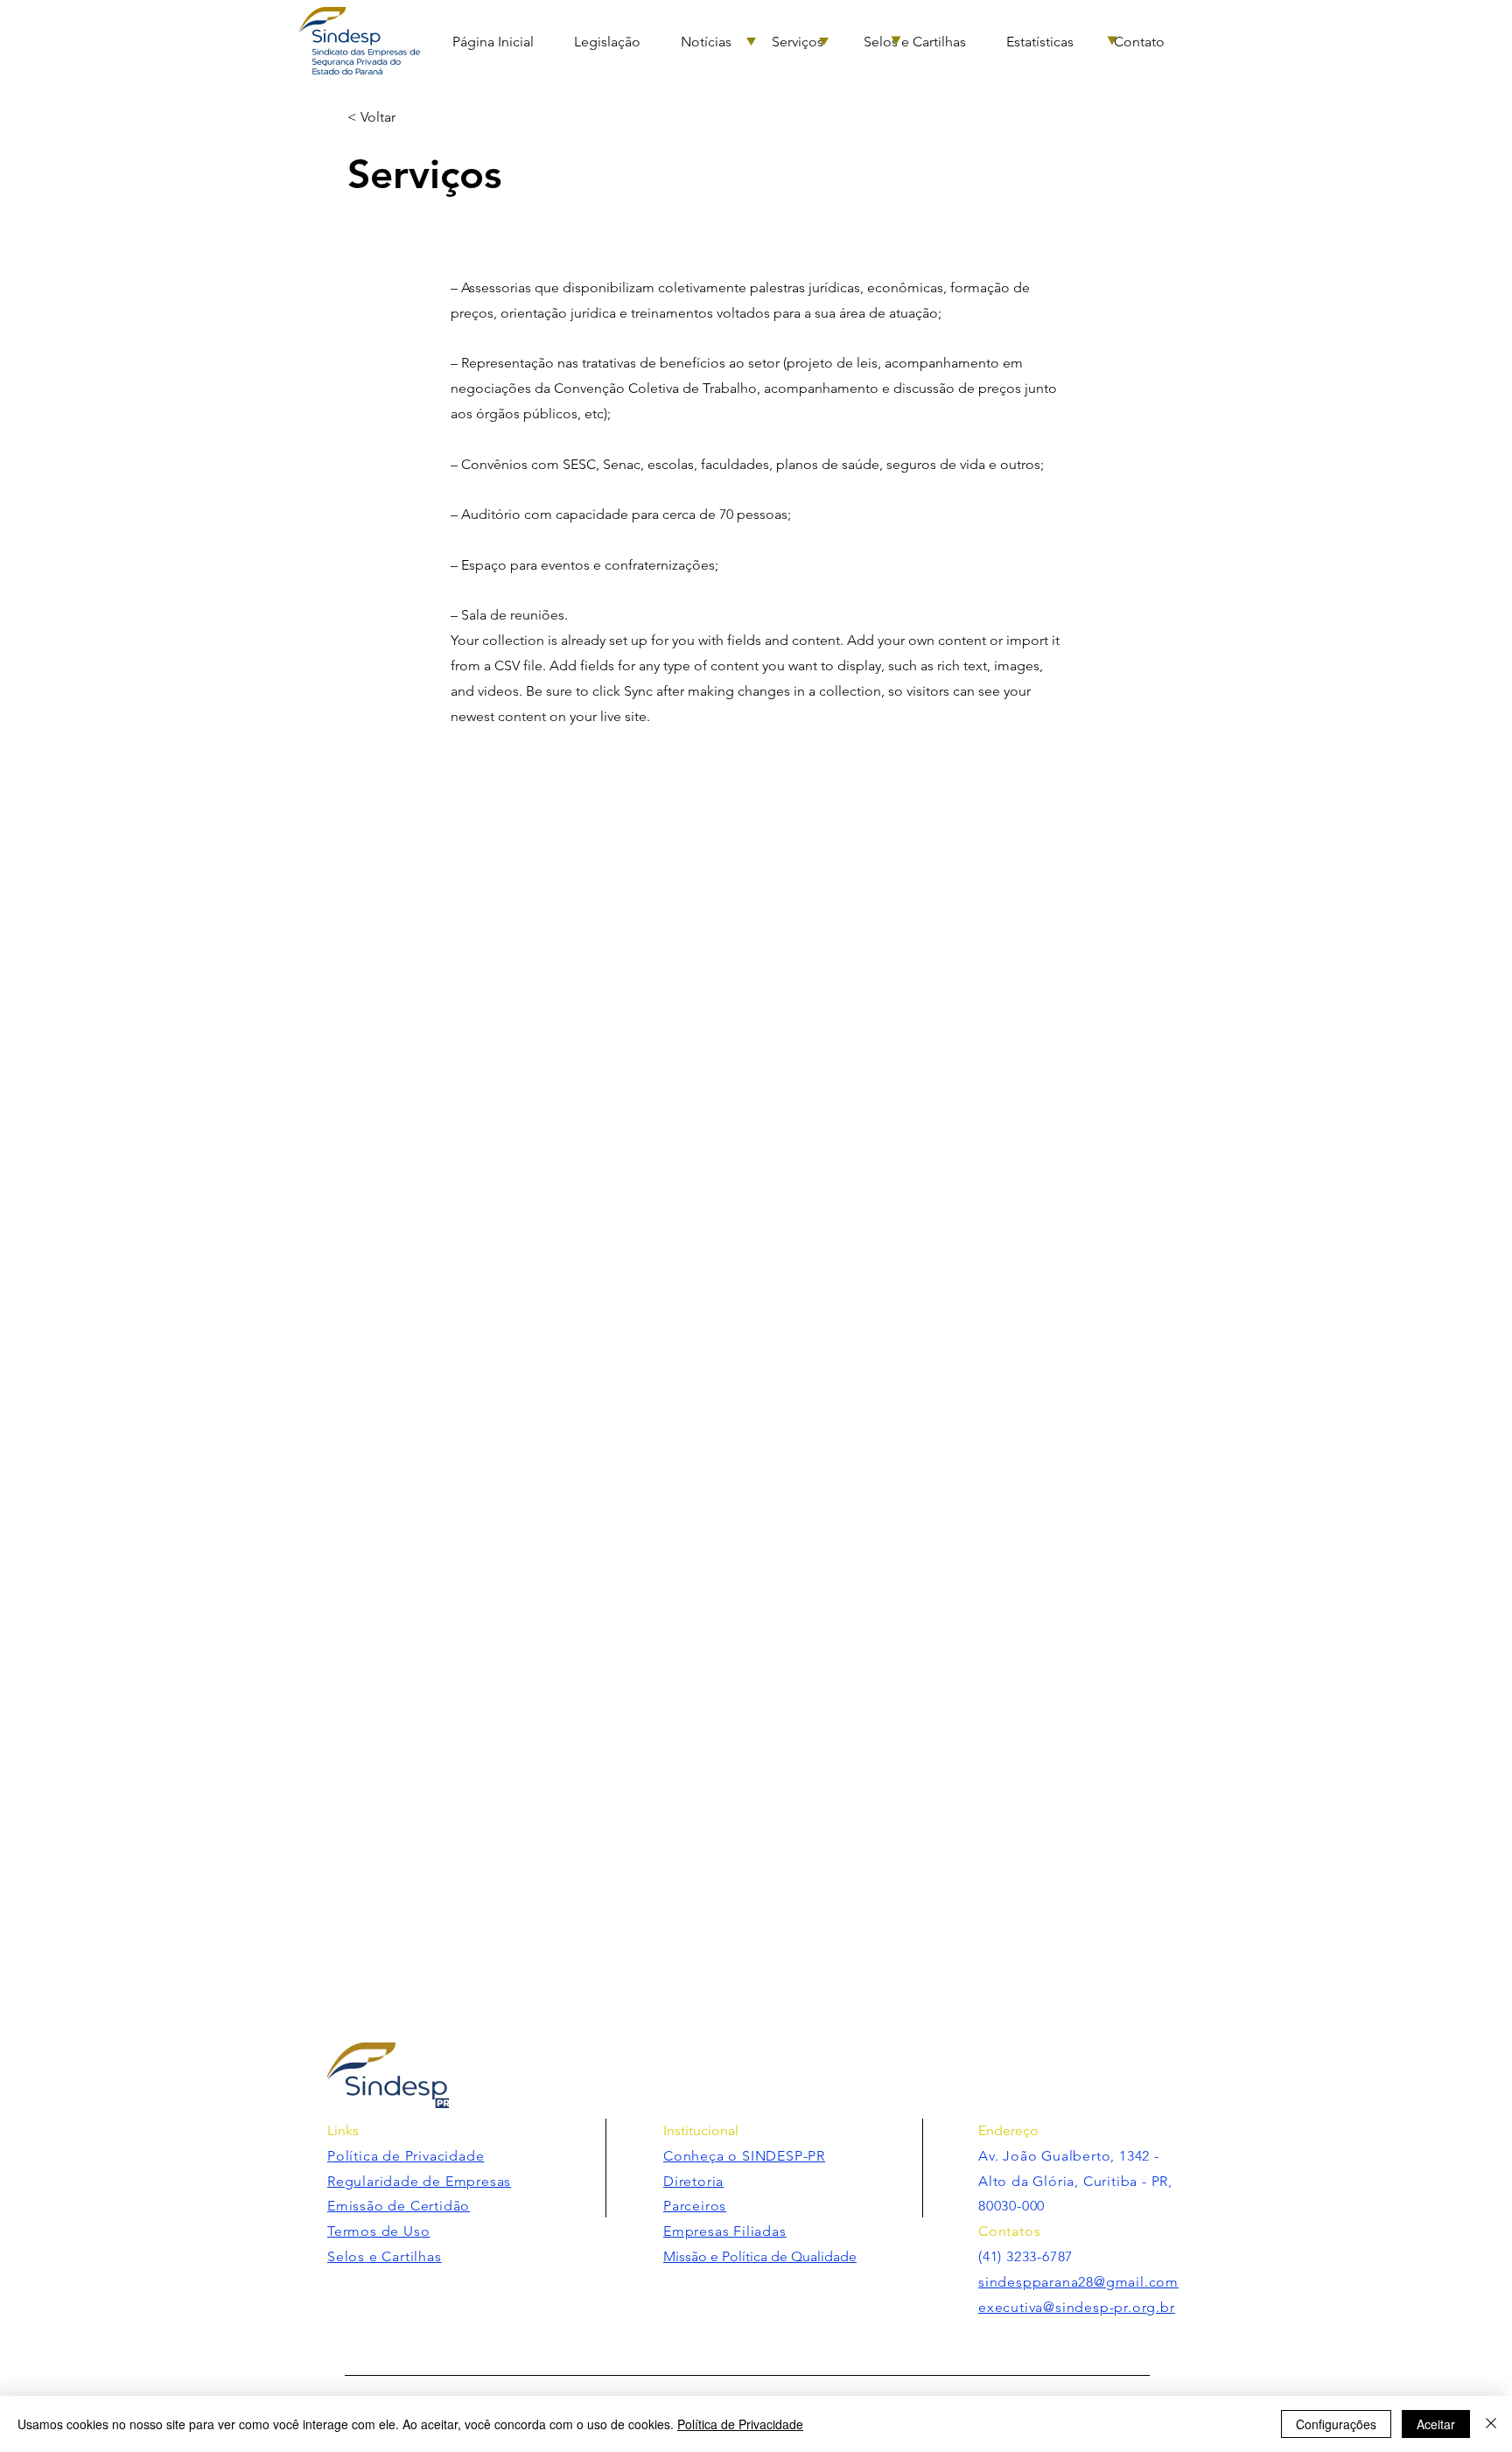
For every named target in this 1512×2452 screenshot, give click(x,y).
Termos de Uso (378, 2231)
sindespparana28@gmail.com (1078, 2282)
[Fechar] (1491, 2424)
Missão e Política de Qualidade (760, 2256)
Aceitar (1436, 2424)
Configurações (1336, 2424)
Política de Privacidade (740, 2424)
